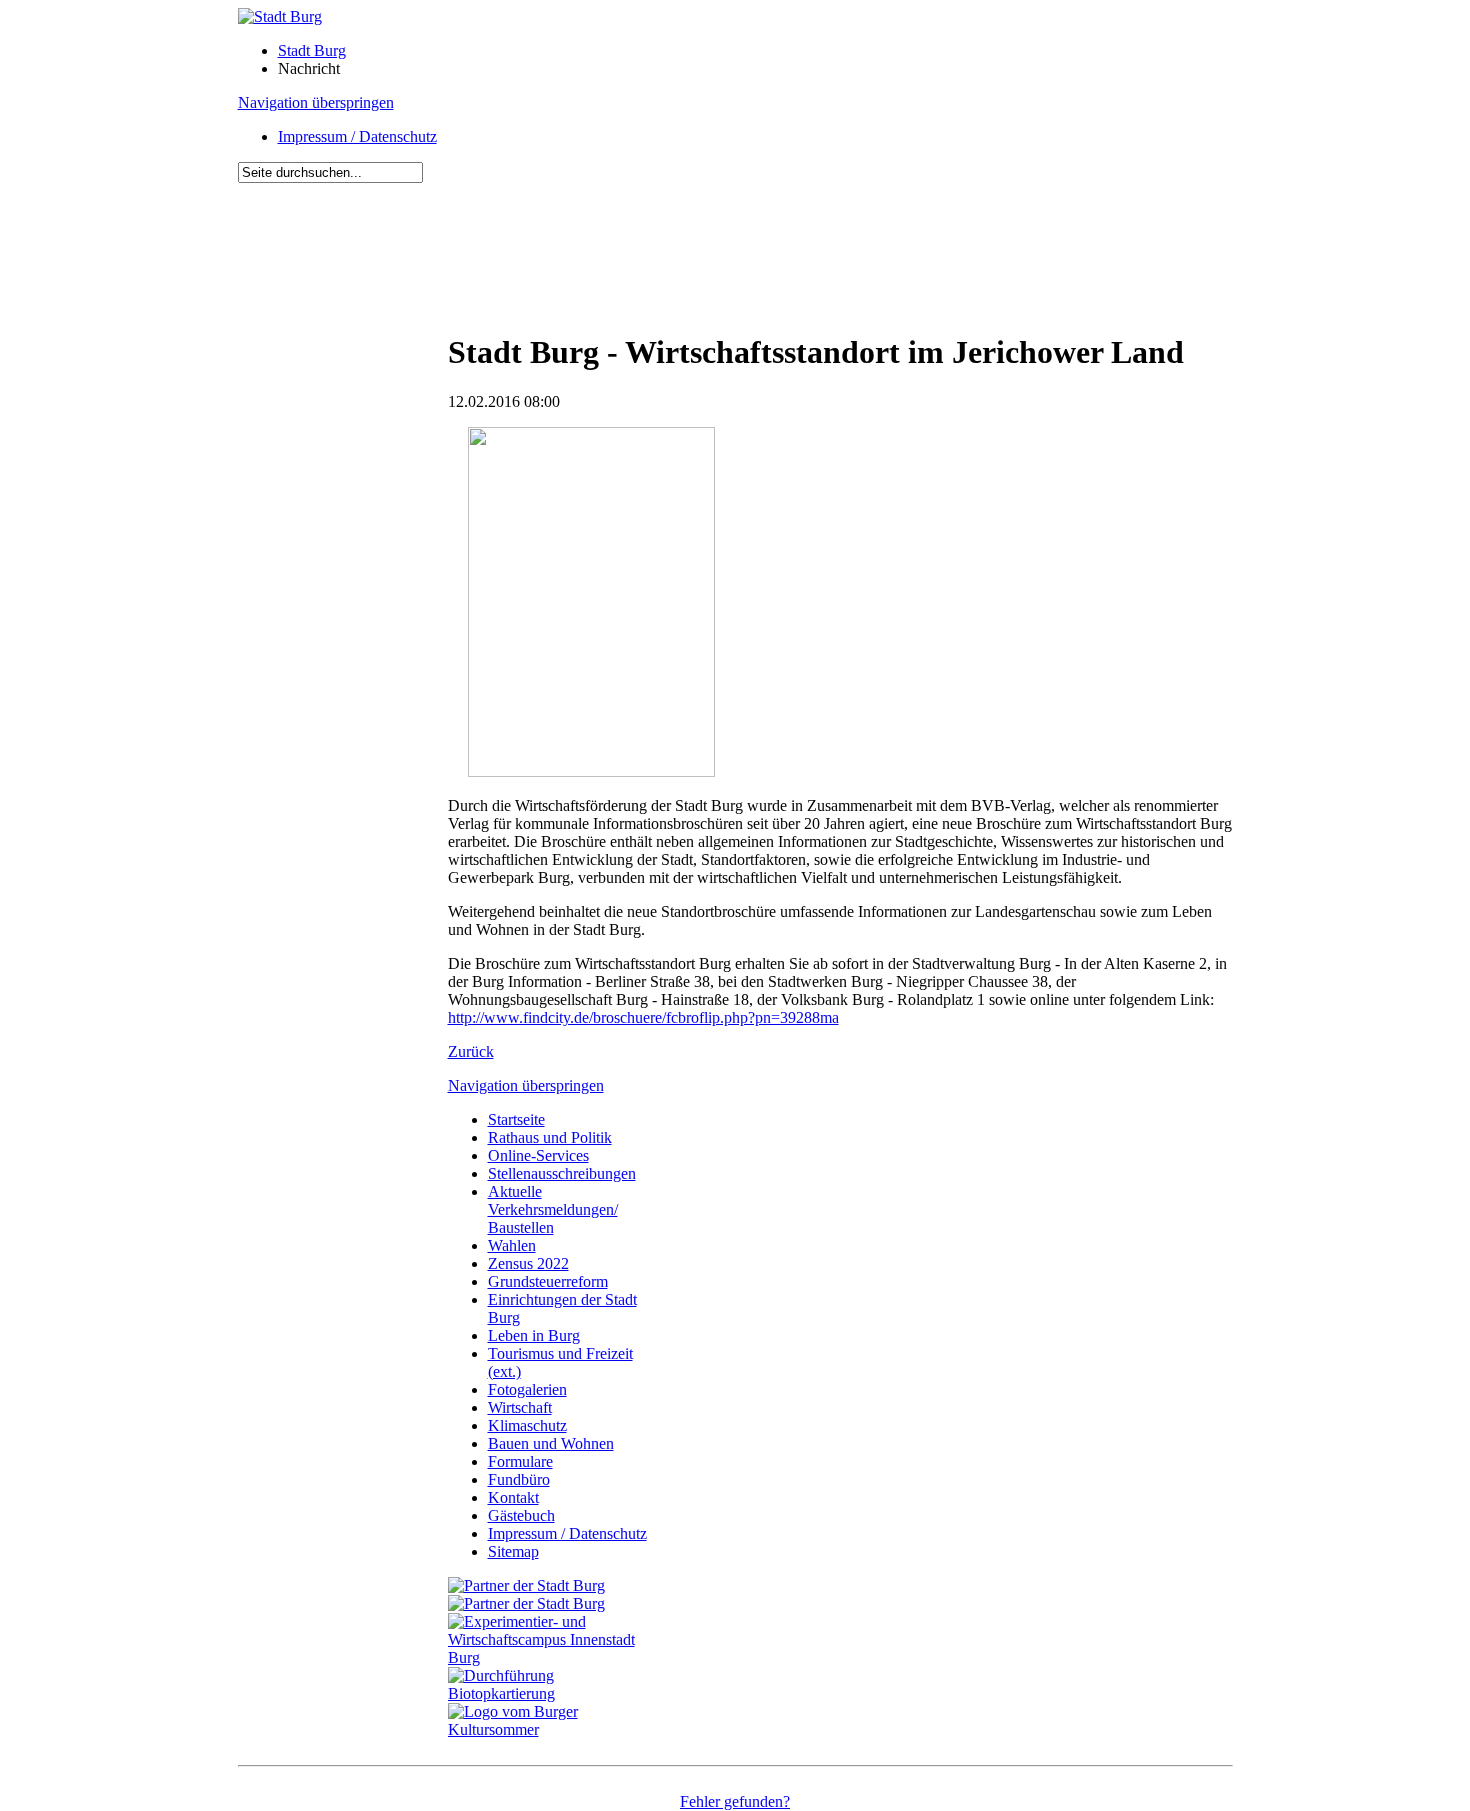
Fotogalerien (527, 1389)
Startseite (516, 1119)
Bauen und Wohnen (551, 1443)
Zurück (471, 1051)
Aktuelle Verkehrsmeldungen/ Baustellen (553, 1209)
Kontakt (513, 1497)
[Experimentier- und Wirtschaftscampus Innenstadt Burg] (553, 1657)
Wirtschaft (520, 1407)
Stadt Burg (312, 50)
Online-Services (538, 1155)
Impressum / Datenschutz (357, 136)
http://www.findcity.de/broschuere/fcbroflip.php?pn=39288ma (643, 1017)
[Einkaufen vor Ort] (526, 1585)
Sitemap (513, 1551)
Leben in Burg (534, 1335)
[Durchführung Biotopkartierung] (553, 1693)
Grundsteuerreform (548, 1281)
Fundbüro (519, 1479)
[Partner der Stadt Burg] (526, 1603)
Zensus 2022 (528, 1263)
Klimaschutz (527, 1425)
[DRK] (553, 1729)
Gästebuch (521, 1515)
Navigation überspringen (316, 102)
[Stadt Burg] (280, 16)
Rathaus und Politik (550, 1137)
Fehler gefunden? (735, 1801)
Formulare (520, 1461)
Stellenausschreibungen (562, 1173)
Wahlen (512, 1245)
